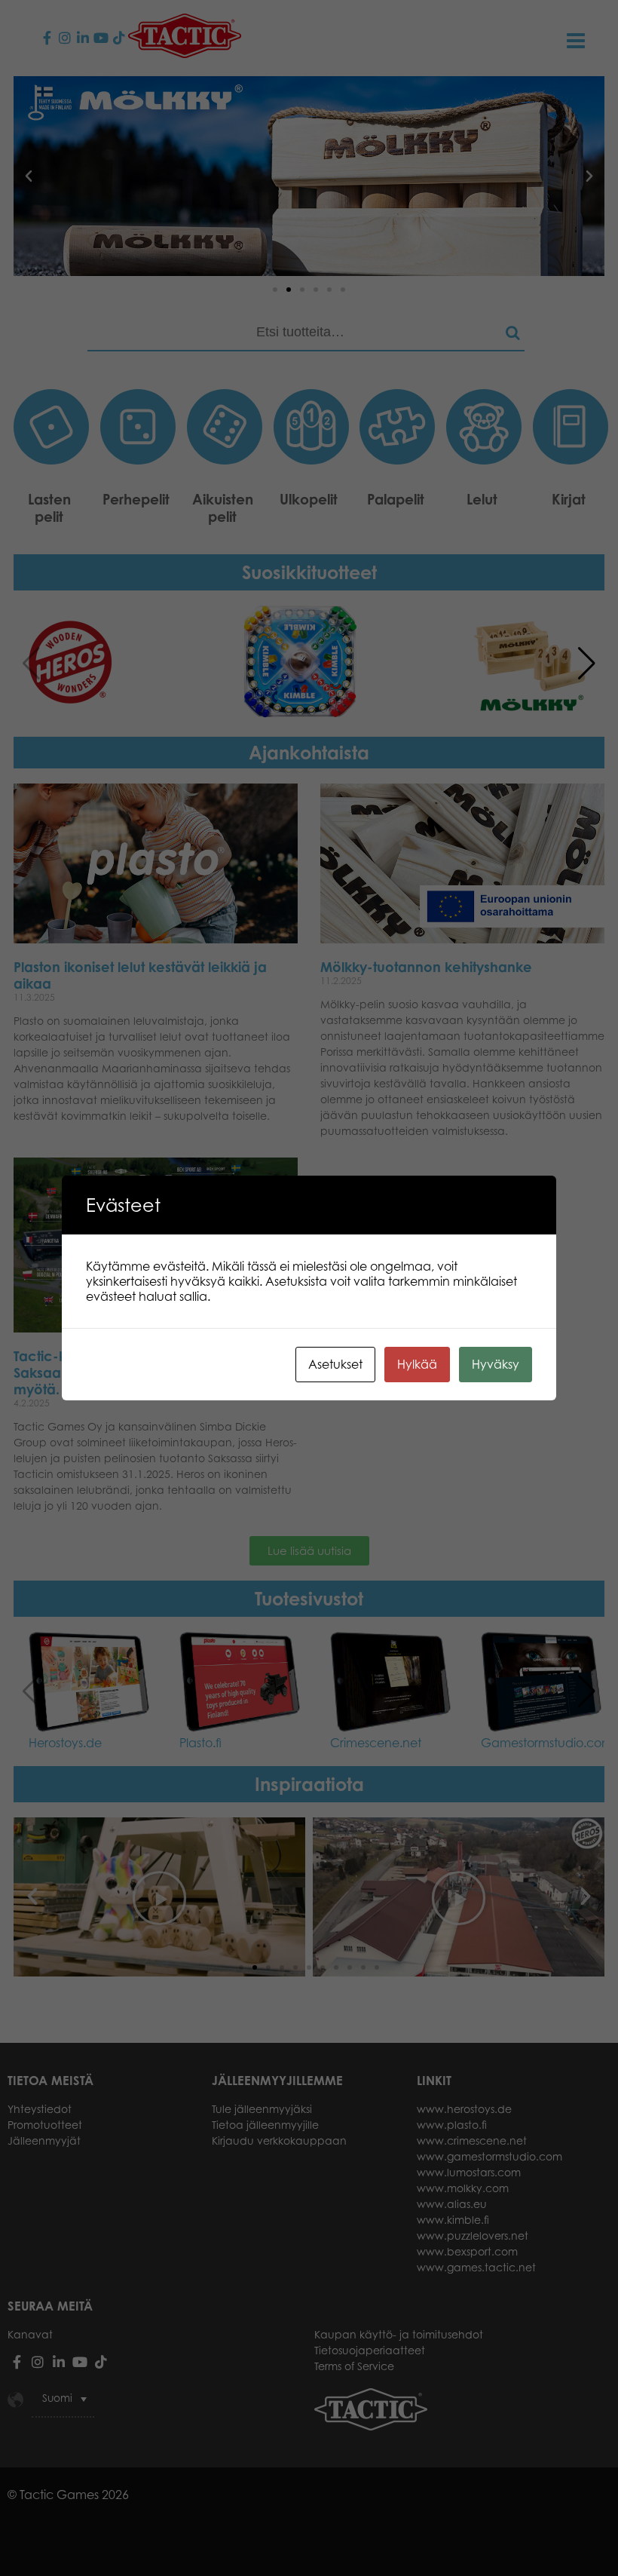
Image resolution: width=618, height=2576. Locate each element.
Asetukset (335, 1364)
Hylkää (417, 1364)
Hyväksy (496, 1364)
